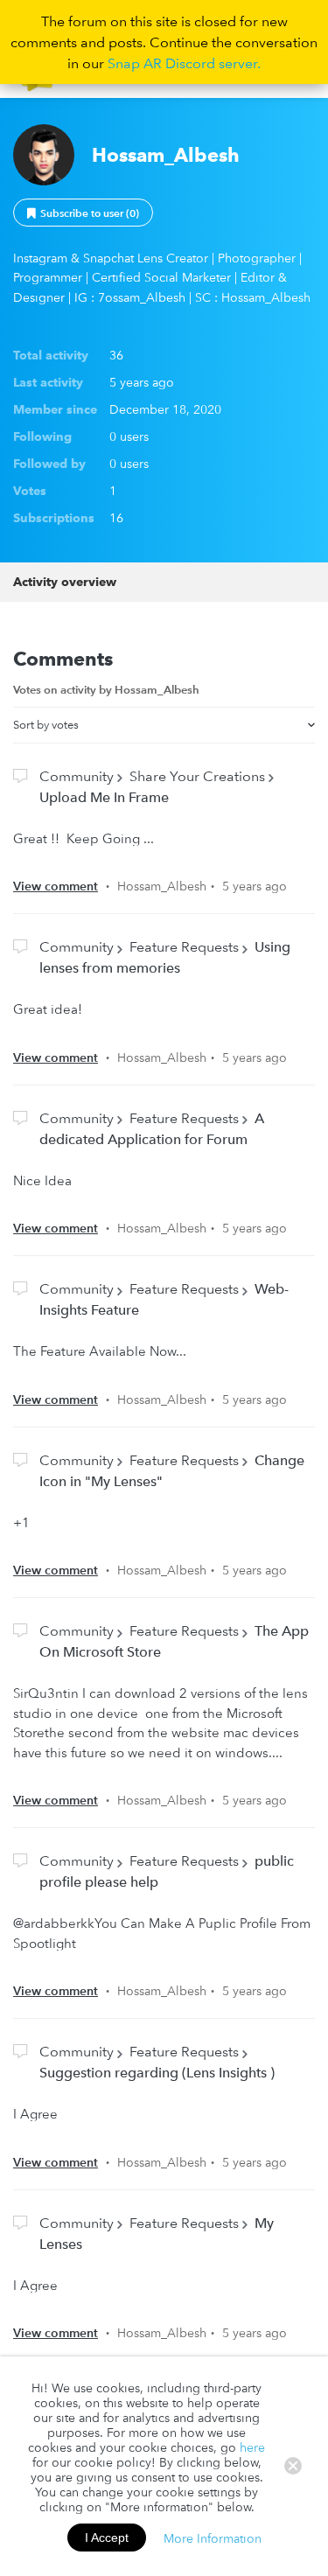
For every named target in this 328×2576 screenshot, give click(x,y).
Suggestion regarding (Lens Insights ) (157, 2072)
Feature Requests (184, 946)
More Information (213, 2538)
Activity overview (65, 582)
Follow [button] (83, 213)
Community (77, 776)
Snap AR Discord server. (184, 63)
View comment (56, 886)
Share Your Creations (197, 776)
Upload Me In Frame (104, 797)
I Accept (107, 2538)
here (252, 2447)
